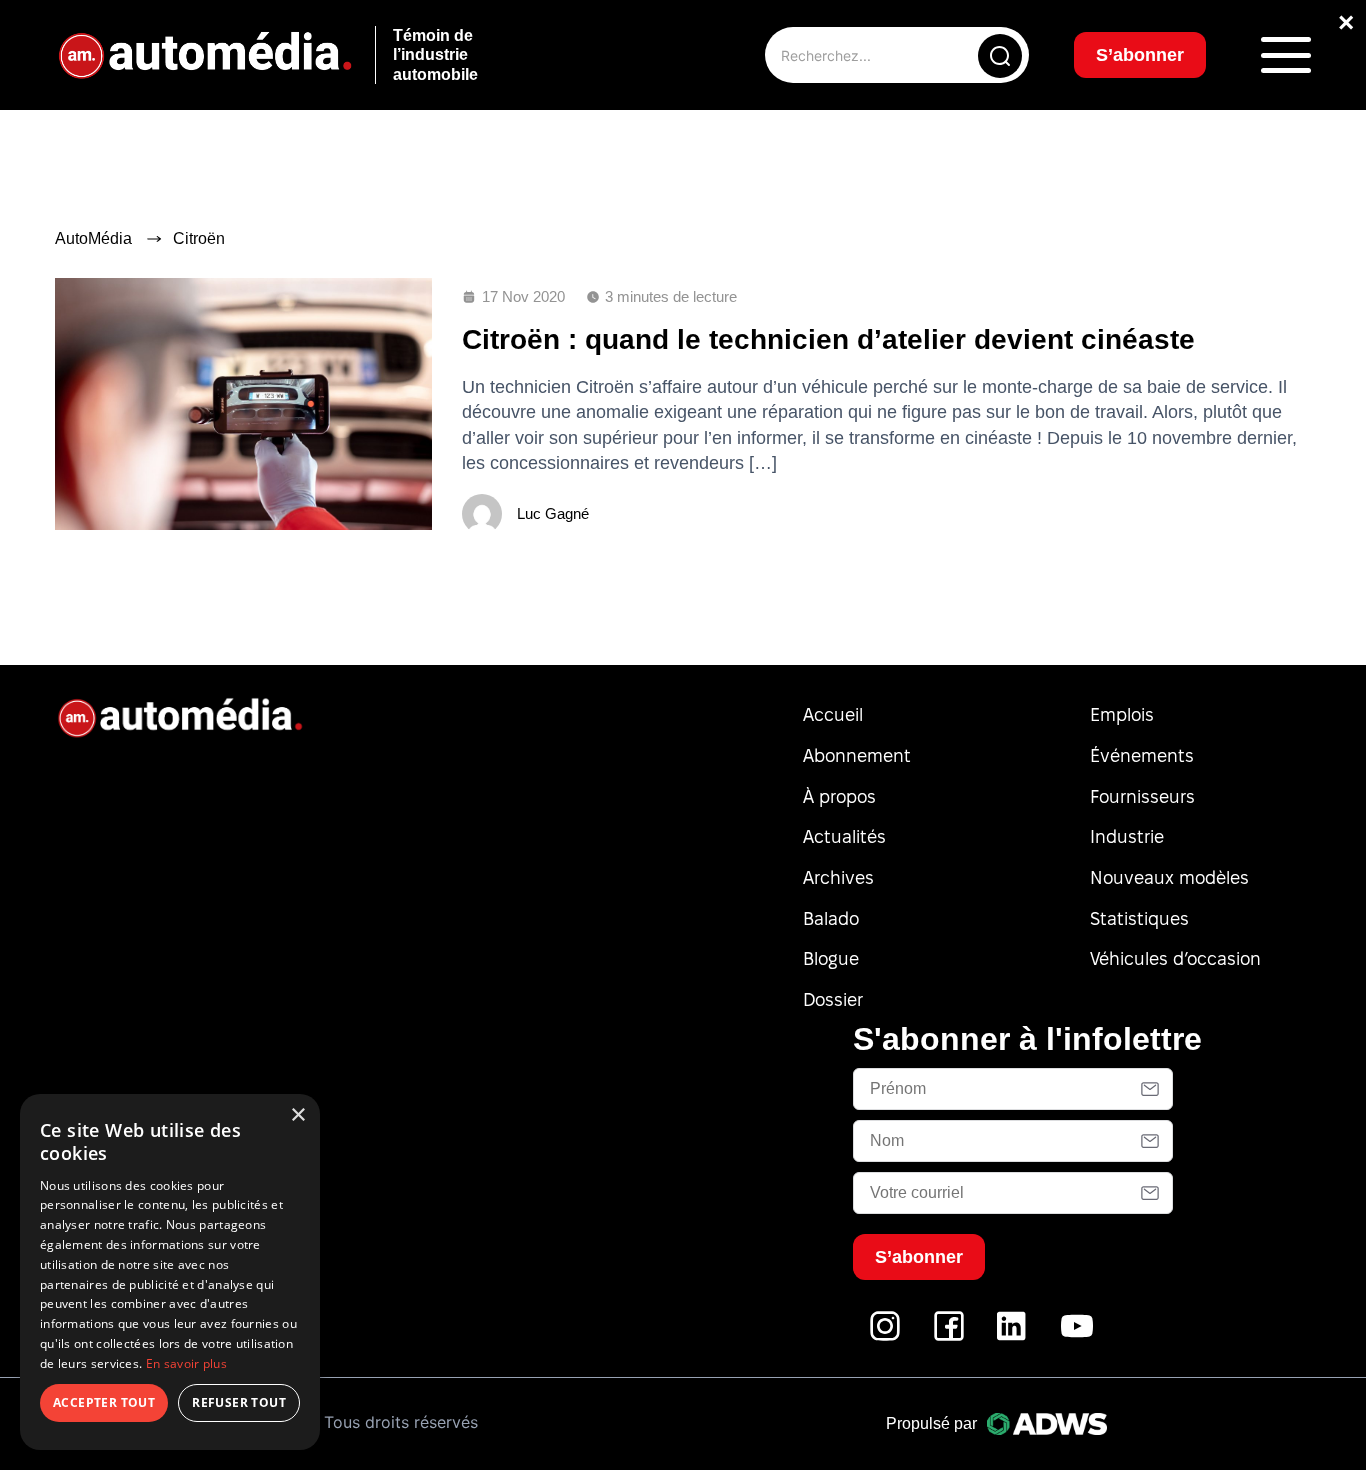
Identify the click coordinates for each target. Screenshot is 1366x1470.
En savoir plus (186, 1363)
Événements (1142, 755)
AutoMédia (93, 238)
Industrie (1127, 836)
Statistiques (1139, 918)
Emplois (1122, 714)
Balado (831, 918)
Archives (838, 877)
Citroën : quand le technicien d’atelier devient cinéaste (828, 339)
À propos (839, 796)
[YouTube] (1077, 1336)
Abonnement (857, 755)
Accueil (833, 714)
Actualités (844, 836)
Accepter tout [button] (104, 1402)
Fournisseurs (1142, 796)
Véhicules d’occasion (1175, 958)
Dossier (833, 999)
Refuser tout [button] (239, 1402)
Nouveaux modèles (1169, 877)
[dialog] (170, 1272)
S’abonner (1140, 55)
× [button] (297, 1115)
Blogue (831, 958)
